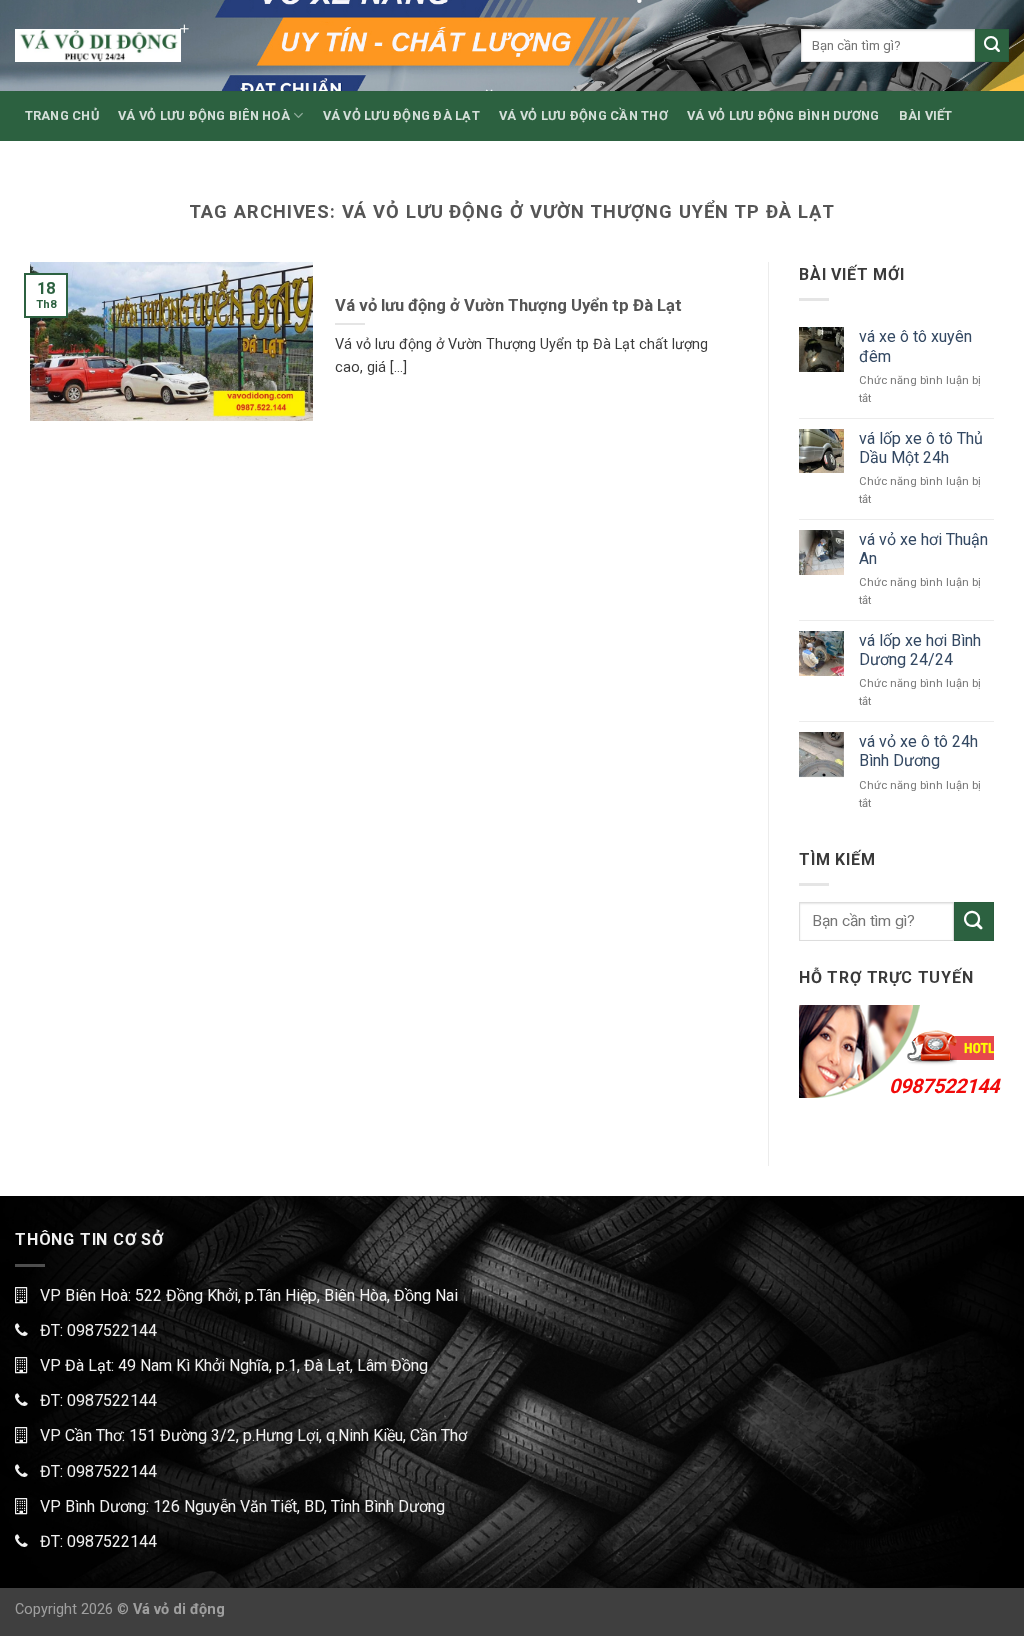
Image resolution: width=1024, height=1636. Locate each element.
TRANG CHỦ (62, 115)
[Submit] (992, 46)
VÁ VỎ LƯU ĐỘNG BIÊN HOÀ (204, 115)
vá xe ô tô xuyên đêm (915, 346)
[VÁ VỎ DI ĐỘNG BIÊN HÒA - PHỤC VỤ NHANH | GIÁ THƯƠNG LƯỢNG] (98, 45)
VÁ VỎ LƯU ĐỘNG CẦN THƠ (583, 115)
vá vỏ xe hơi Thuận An (923, 549)
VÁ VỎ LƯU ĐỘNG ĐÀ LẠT (401, 115)
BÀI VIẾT (926, 115)
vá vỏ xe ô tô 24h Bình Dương (918, 751)
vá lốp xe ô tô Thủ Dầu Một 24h (921, 448)
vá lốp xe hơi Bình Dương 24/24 (920, 650)
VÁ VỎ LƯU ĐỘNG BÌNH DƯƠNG (783, 115)
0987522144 (944, 1086)
